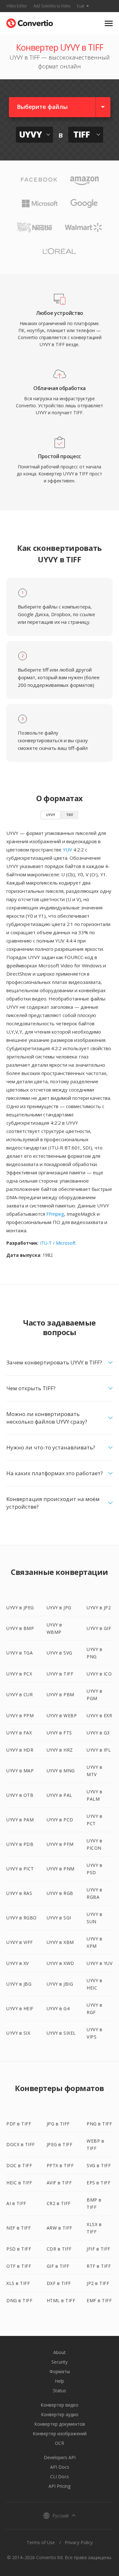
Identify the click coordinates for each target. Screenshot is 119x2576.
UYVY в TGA (20, 1653)
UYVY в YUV (99, 1963)
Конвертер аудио (60, 2414)
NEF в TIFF (19, 2228)
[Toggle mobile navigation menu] (109, 23)
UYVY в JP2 (99, 1608)
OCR (60, 2443)
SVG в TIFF (99, 2165)
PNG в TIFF (99, 2124)
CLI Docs (60, 2476)
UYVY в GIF (99, 1628)
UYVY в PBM (60, 1694)
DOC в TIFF (19, 2165)
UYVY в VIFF (20, 1942)
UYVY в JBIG (60, 1984)
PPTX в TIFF (60, 2165)
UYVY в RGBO (22, 1918)
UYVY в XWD (60, 1963)
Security (60, 2362)
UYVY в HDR (20, 1750)
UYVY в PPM (20, 1715)
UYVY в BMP (20, 1628)
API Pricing (60, 2486)
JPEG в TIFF (60, 2144)
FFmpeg (55, 1214)
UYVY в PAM (20, 1820)
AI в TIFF (16, 2203)
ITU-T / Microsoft (58, 1243)
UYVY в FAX (19, 1733)
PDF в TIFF (19, 2124)
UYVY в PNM (61, 1869)
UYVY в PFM (60, 1844)
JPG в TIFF (58, 2124)
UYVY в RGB (60, 1893)
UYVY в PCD (60, 1820)
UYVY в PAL (60, 1795)
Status (60, 2391)
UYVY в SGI (59, 1918)
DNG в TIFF (19, 2300)
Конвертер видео (60, 2405)
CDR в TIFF (59, 2249)
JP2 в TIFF (98, 2283)
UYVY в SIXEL (61, 2033)
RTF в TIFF (99, 2266)
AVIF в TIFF (59, 2183)
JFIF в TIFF (99, 2249)
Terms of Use (41, 2542)
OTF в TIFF (19, 2266)
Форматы (60, 2371)
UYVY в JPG (59, 1608)
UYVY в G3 (98, 1733)
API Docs (60, 2467)
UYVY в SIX (18, 2033)
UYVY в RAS (19, 1893)
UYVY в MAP (20, 1771)
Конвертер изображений (60, 2434)
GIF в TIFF (58, 2266)
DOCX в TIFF (21, 2144)
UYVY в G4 (58, 2008)
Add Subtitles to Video (52, 6)
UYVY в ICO (99, 1674)
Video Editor (17, 6)
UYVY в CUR (20, 1694)
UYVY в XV (18, 1963)
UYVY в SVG (60, 1653)
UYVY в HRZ (60, 1750)
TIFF (70, 815)
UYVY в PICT (20, 1869)
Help (60, 2381)
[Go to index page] (30, 22)
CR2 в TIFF (59, 2203)
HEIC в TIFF (19, 2183)
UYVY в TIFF (60, 1674)
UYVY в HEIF (20, 2008)
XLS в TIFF (18, 2283)
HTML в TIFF (61, 2300)
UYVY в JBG (19, 1984)
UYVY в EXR (99, 1715)
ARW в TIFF (60, 2228)
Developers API (60, 2457)
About (60, 2352)
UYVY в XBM (60, 1942)
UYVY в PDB (20, 1844)
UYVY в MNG (61, 1771)
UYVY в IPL (99, 1750)
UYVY (51, 815)
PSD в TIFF (19, 2249)
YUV (67, 850)
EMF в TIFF (99, 2300)
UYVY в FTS (59, 1733)
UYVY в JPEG (20, 1608)
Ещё (81, 6)
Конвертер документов (60, 2424)
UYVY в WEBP (62, 1715)
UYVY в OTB (20, 1795)
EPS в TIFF (99, 2183)
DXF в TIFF (59, 2283)
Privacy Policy (79, 2542)
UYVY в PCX (19, 1674)
